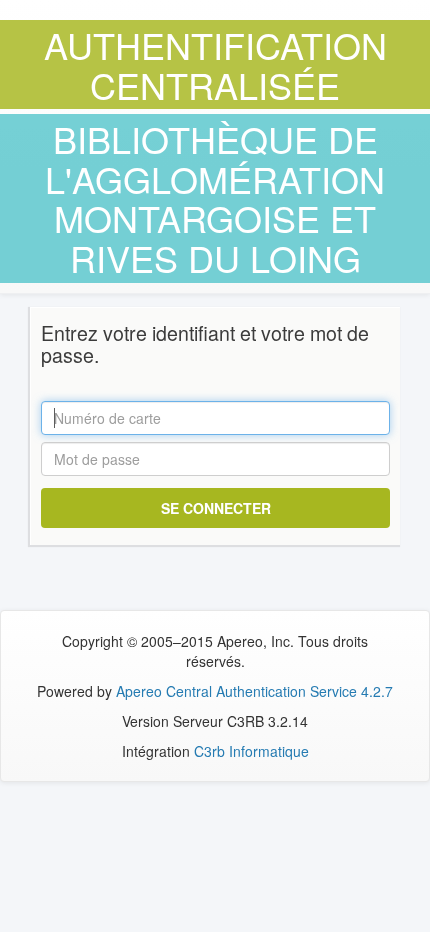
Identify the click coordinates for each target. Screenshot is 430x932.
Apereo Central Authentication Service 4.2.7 (254, 691)
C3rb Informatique (251, 751)
